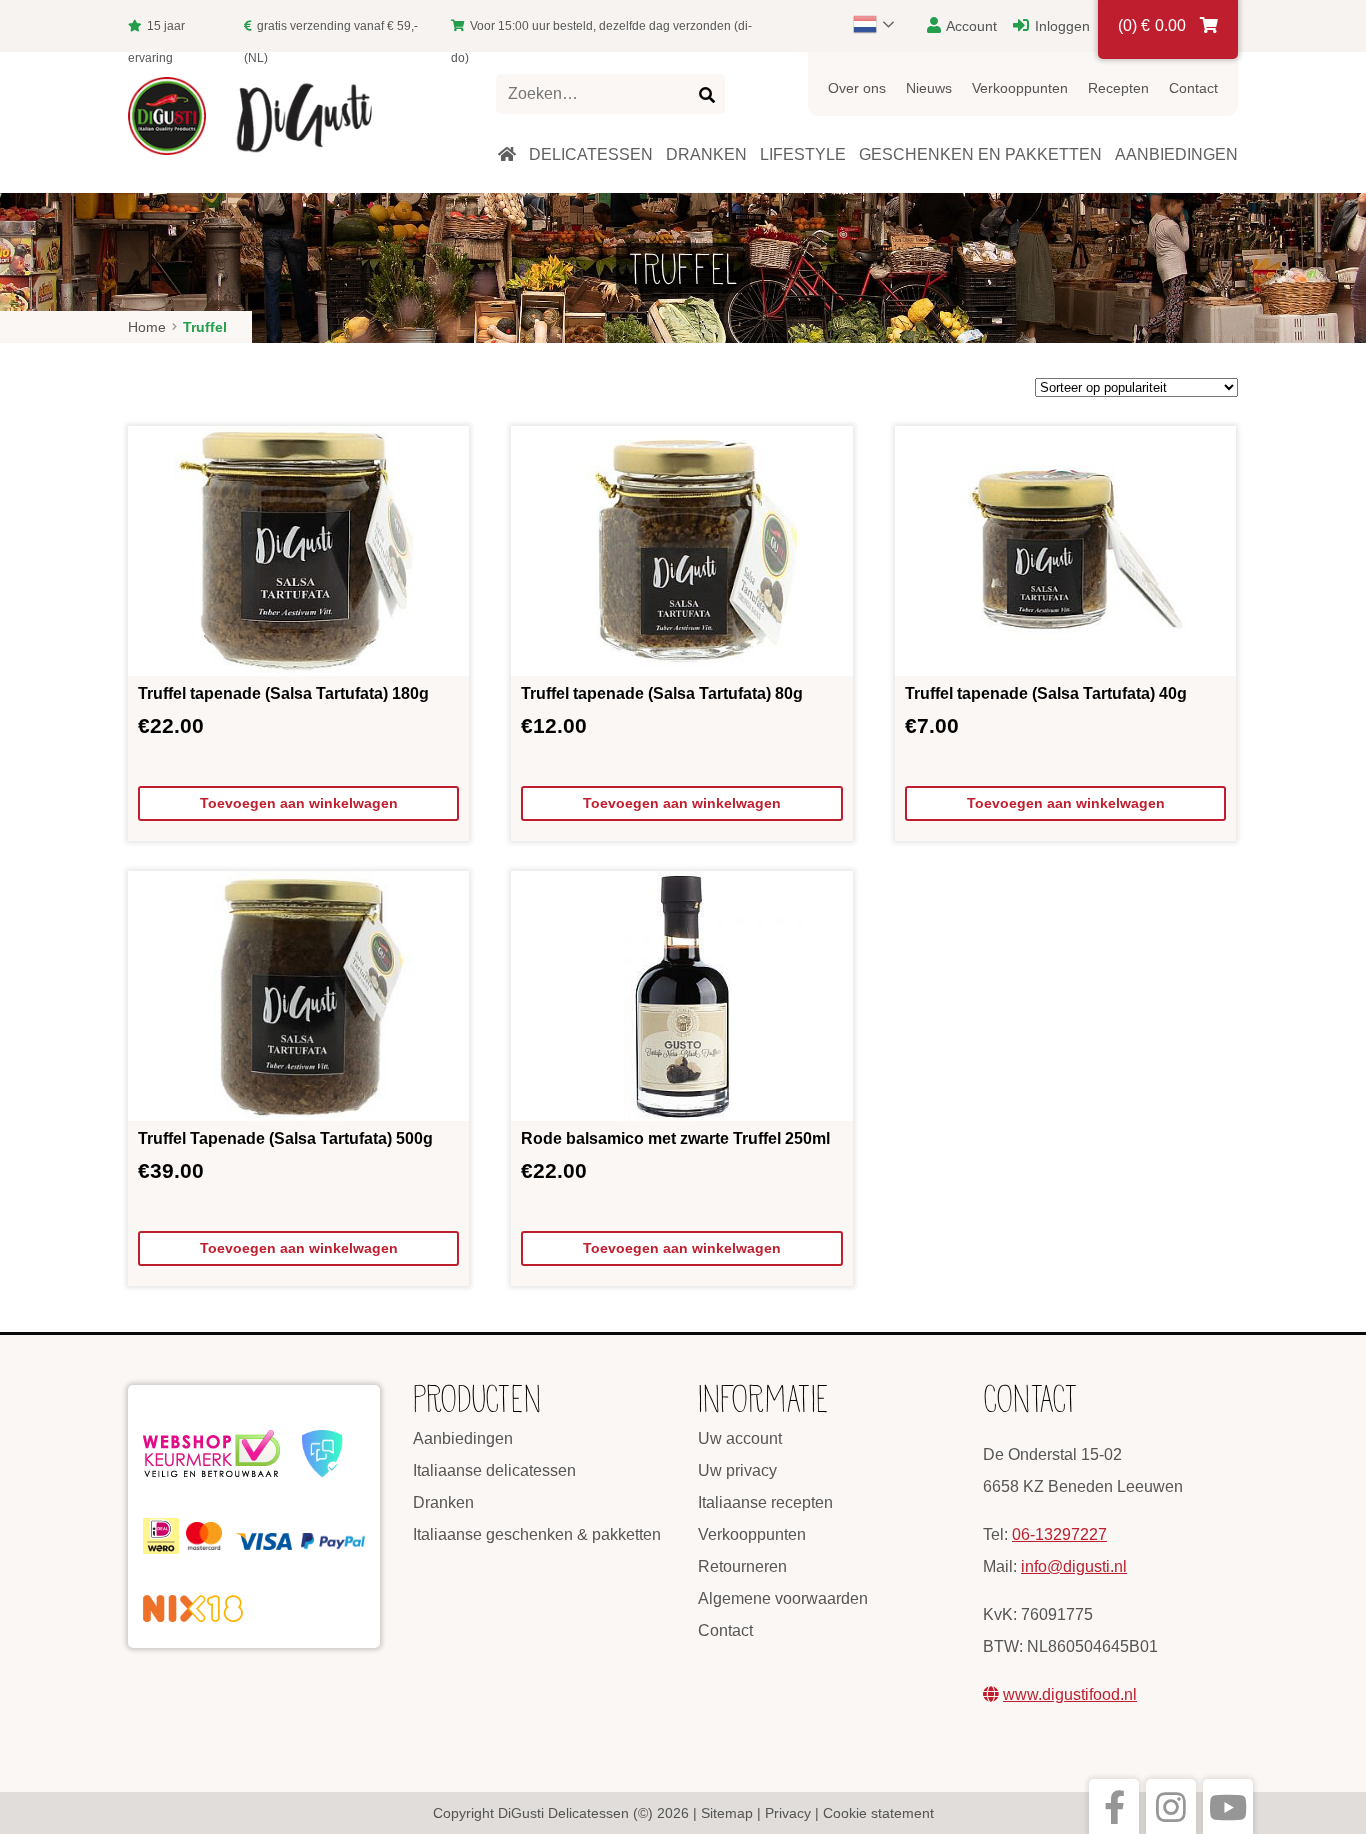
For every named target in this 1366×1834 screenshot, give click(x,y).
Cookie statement (878, 1813)
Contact (1193, 88)
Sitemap (727, 1813)
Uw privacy (737, 1470)
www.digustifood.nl (1070, 1694)
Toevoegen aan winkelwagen (299, 803)
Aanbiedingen (463, 1438)
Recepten (1118, 88)
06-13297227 (1059, 1534)
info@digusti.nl (1074, 1566)
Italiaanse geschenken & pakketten (537, 1534)
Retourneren (742, 1566)
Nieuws (929, 88)
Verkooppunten (1020, 88)
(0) (1152, 25)
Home (147, 327)
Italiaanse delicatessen (494, 1470)
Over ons (857, 88)
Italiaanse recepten (765, 1502)
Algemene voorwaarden (783, 1598)
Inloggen (1060, 26)
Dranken (443, 1502)
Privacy (788, 1813)
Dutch (883, 24)
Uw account (740, 1438)
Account (970, 26)
